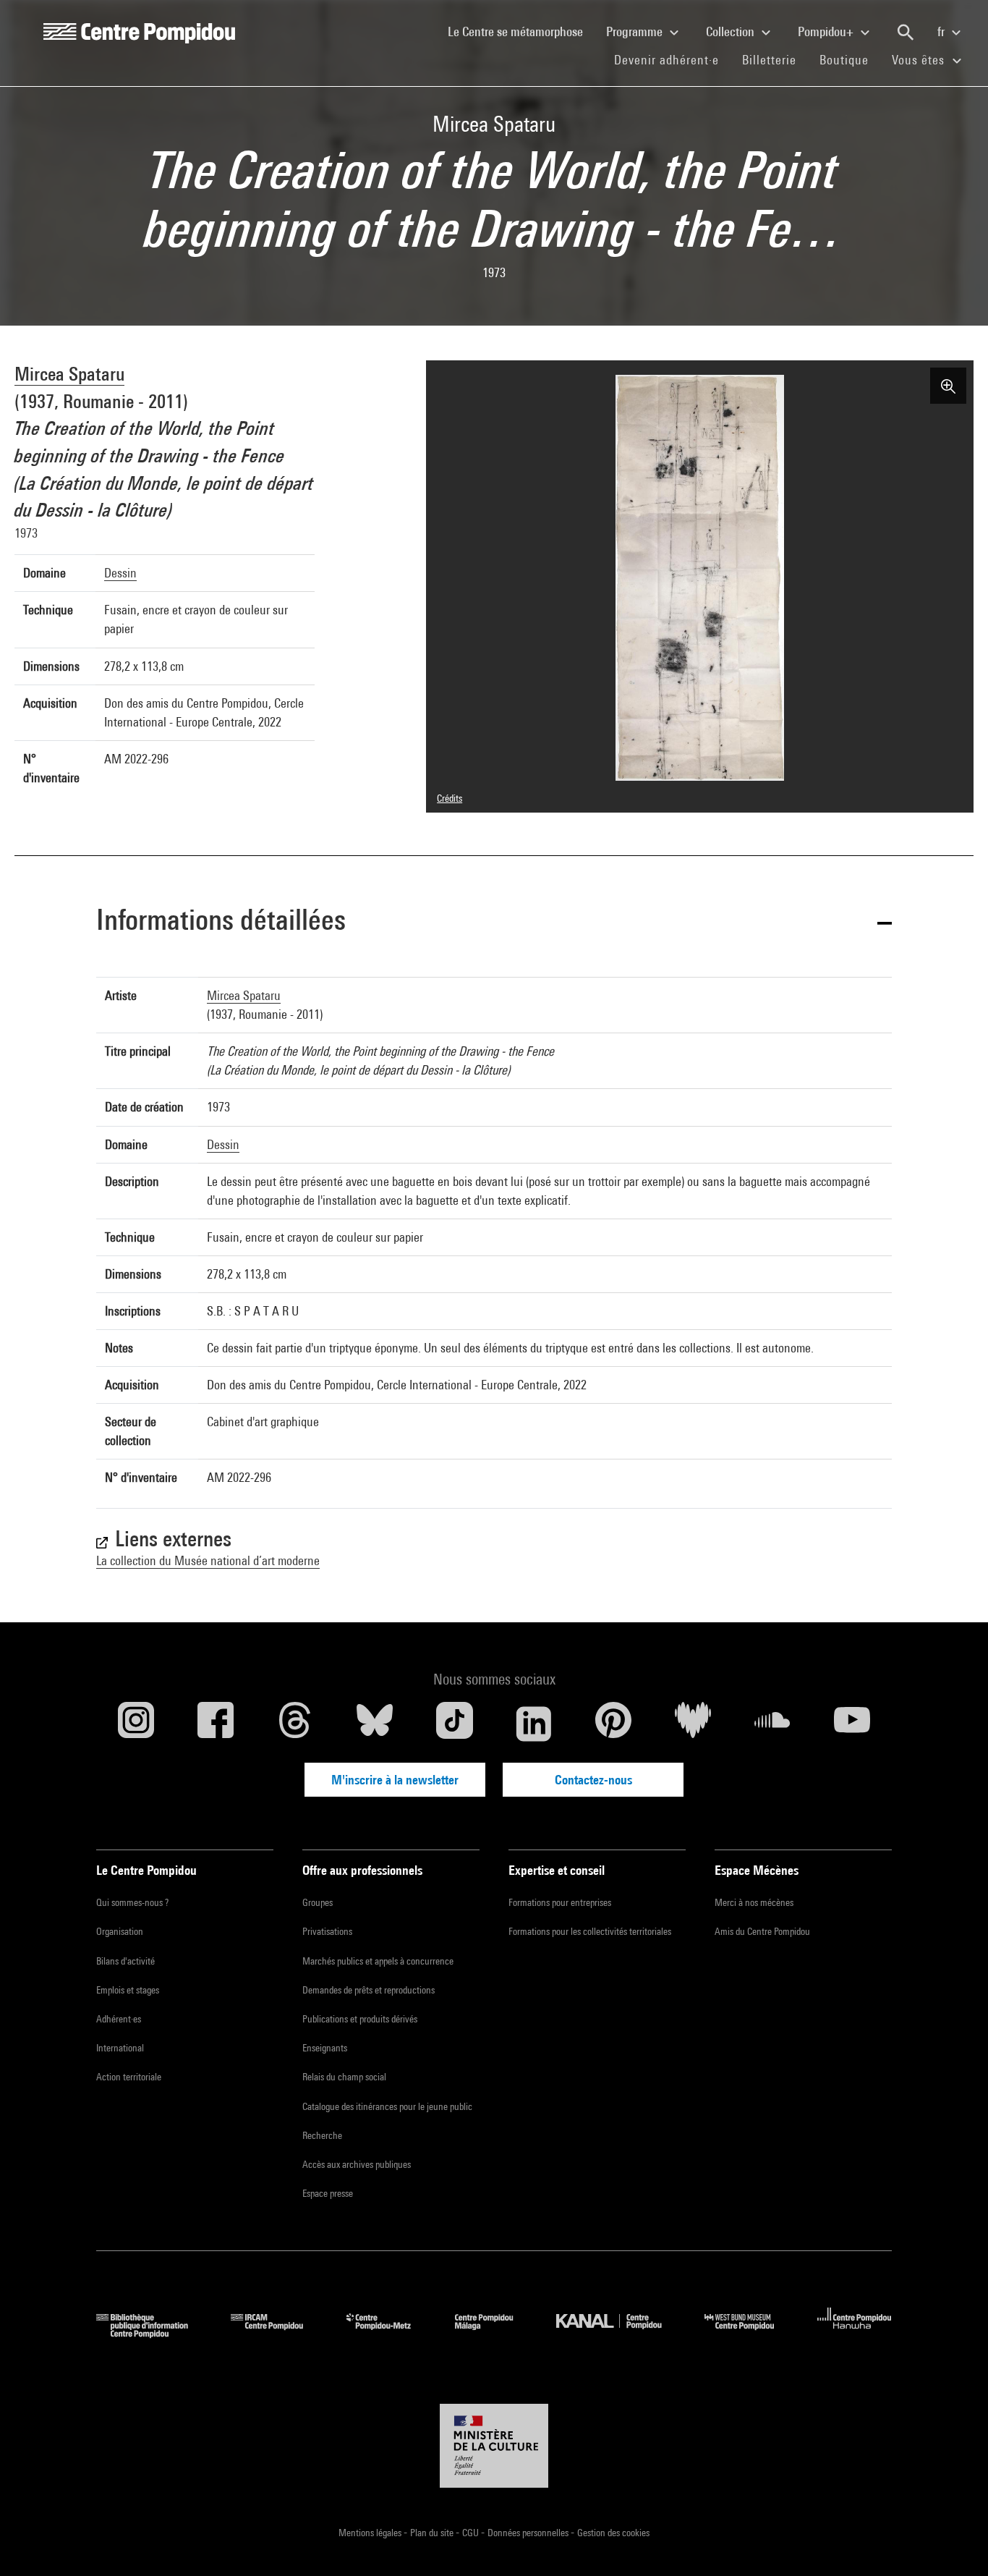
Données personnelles (529, 2533)
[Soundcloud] (772, 1724)
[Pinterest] (613, 1724)
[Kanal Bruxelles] (619, 2333)
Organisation (120, 1931)
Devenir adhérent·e (672, 59)
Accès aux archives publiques (357, 2164)
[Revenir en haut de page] (954, 2542)
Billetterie (769, 60)
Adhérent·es (119, 2019)
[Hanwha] (855, 2333)
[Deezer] (693, 1724)
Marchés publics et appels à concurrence (378, 1961)
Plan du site (433, 2533)
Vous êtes (920, 60)
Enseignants (325, 2048)
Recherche (322, 2135)
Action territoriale (129, 2077)
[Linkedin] (534, 1724)
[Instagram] (136, 1724)
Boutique (850, 59)
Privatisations (327, 1931)
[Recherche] (906, 33)
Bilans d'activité (125, 1961)
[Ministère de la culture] (494, 2446)
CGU (472, 2533)
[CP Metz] (389, 2333)
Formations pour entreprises (560, 1902)
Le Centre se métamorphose (521, 31)
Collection (732, 31)
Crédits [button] (450, 798)
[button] (494, 922)
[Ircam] (278, 2333)
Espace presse (328, 2193)
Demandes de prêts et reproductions (369, 1990)
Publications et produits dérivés (360, 2019)
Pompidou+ (827, 31)
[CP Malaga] (495, 2333)
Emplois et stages (128, 1990)
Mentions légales (371, 2533)
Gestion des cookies (613, 2533)
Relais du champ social (344, 2077)
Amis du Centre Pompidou (762, 1931)
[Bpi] (153, 2333)
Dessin (120, 573)
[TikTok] (454, 1724)
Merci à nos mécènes (754, 1902)
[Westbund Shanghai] (750, 2333)
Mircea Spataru (69, 374)
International (120, 2048)
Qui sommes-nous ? (132, 1902)
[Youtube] (852, 1724)
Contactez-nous (593, 1780)
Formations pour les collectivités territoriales (590, 1931)
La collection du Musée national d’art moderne (208, 1560)
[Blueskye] (375, 1724)
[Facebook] (216, 1724)
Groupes (318, 1902)
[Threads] (295, 1724)
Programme (636, 31)
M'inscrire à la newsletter (395, 1780)
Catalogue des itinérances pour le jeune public (387, 2106)
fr (942, 31)
